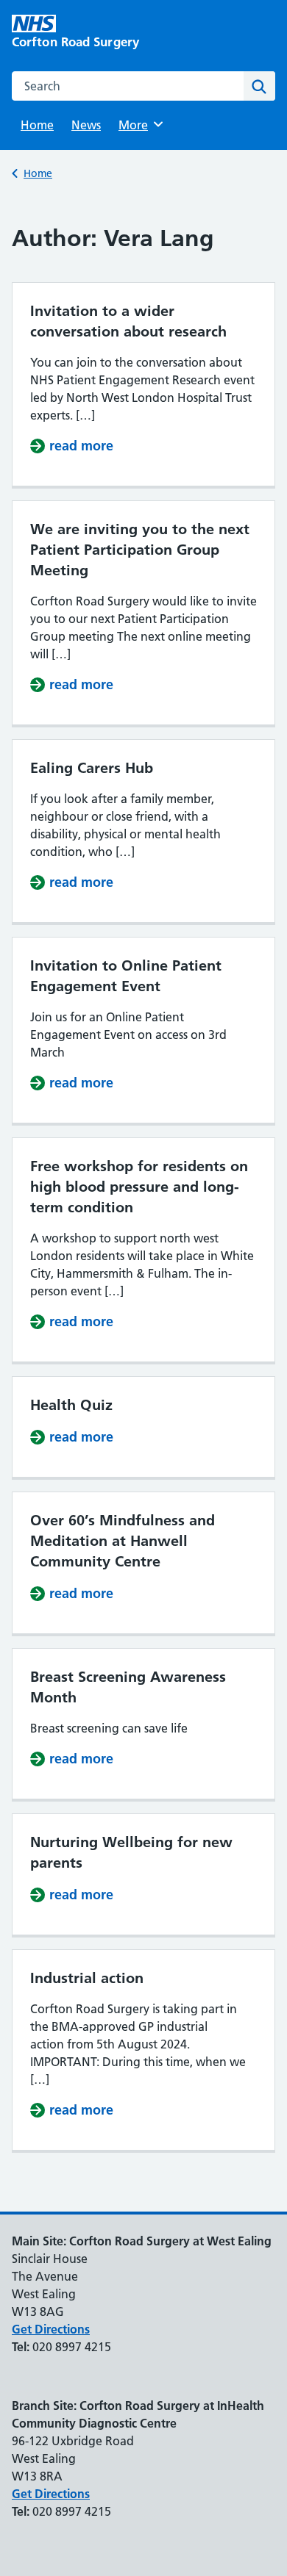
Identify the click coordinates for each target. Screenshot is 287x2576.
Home (37, 125)
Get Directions (51, 2329)
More (138, 125)
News (86, 125)
